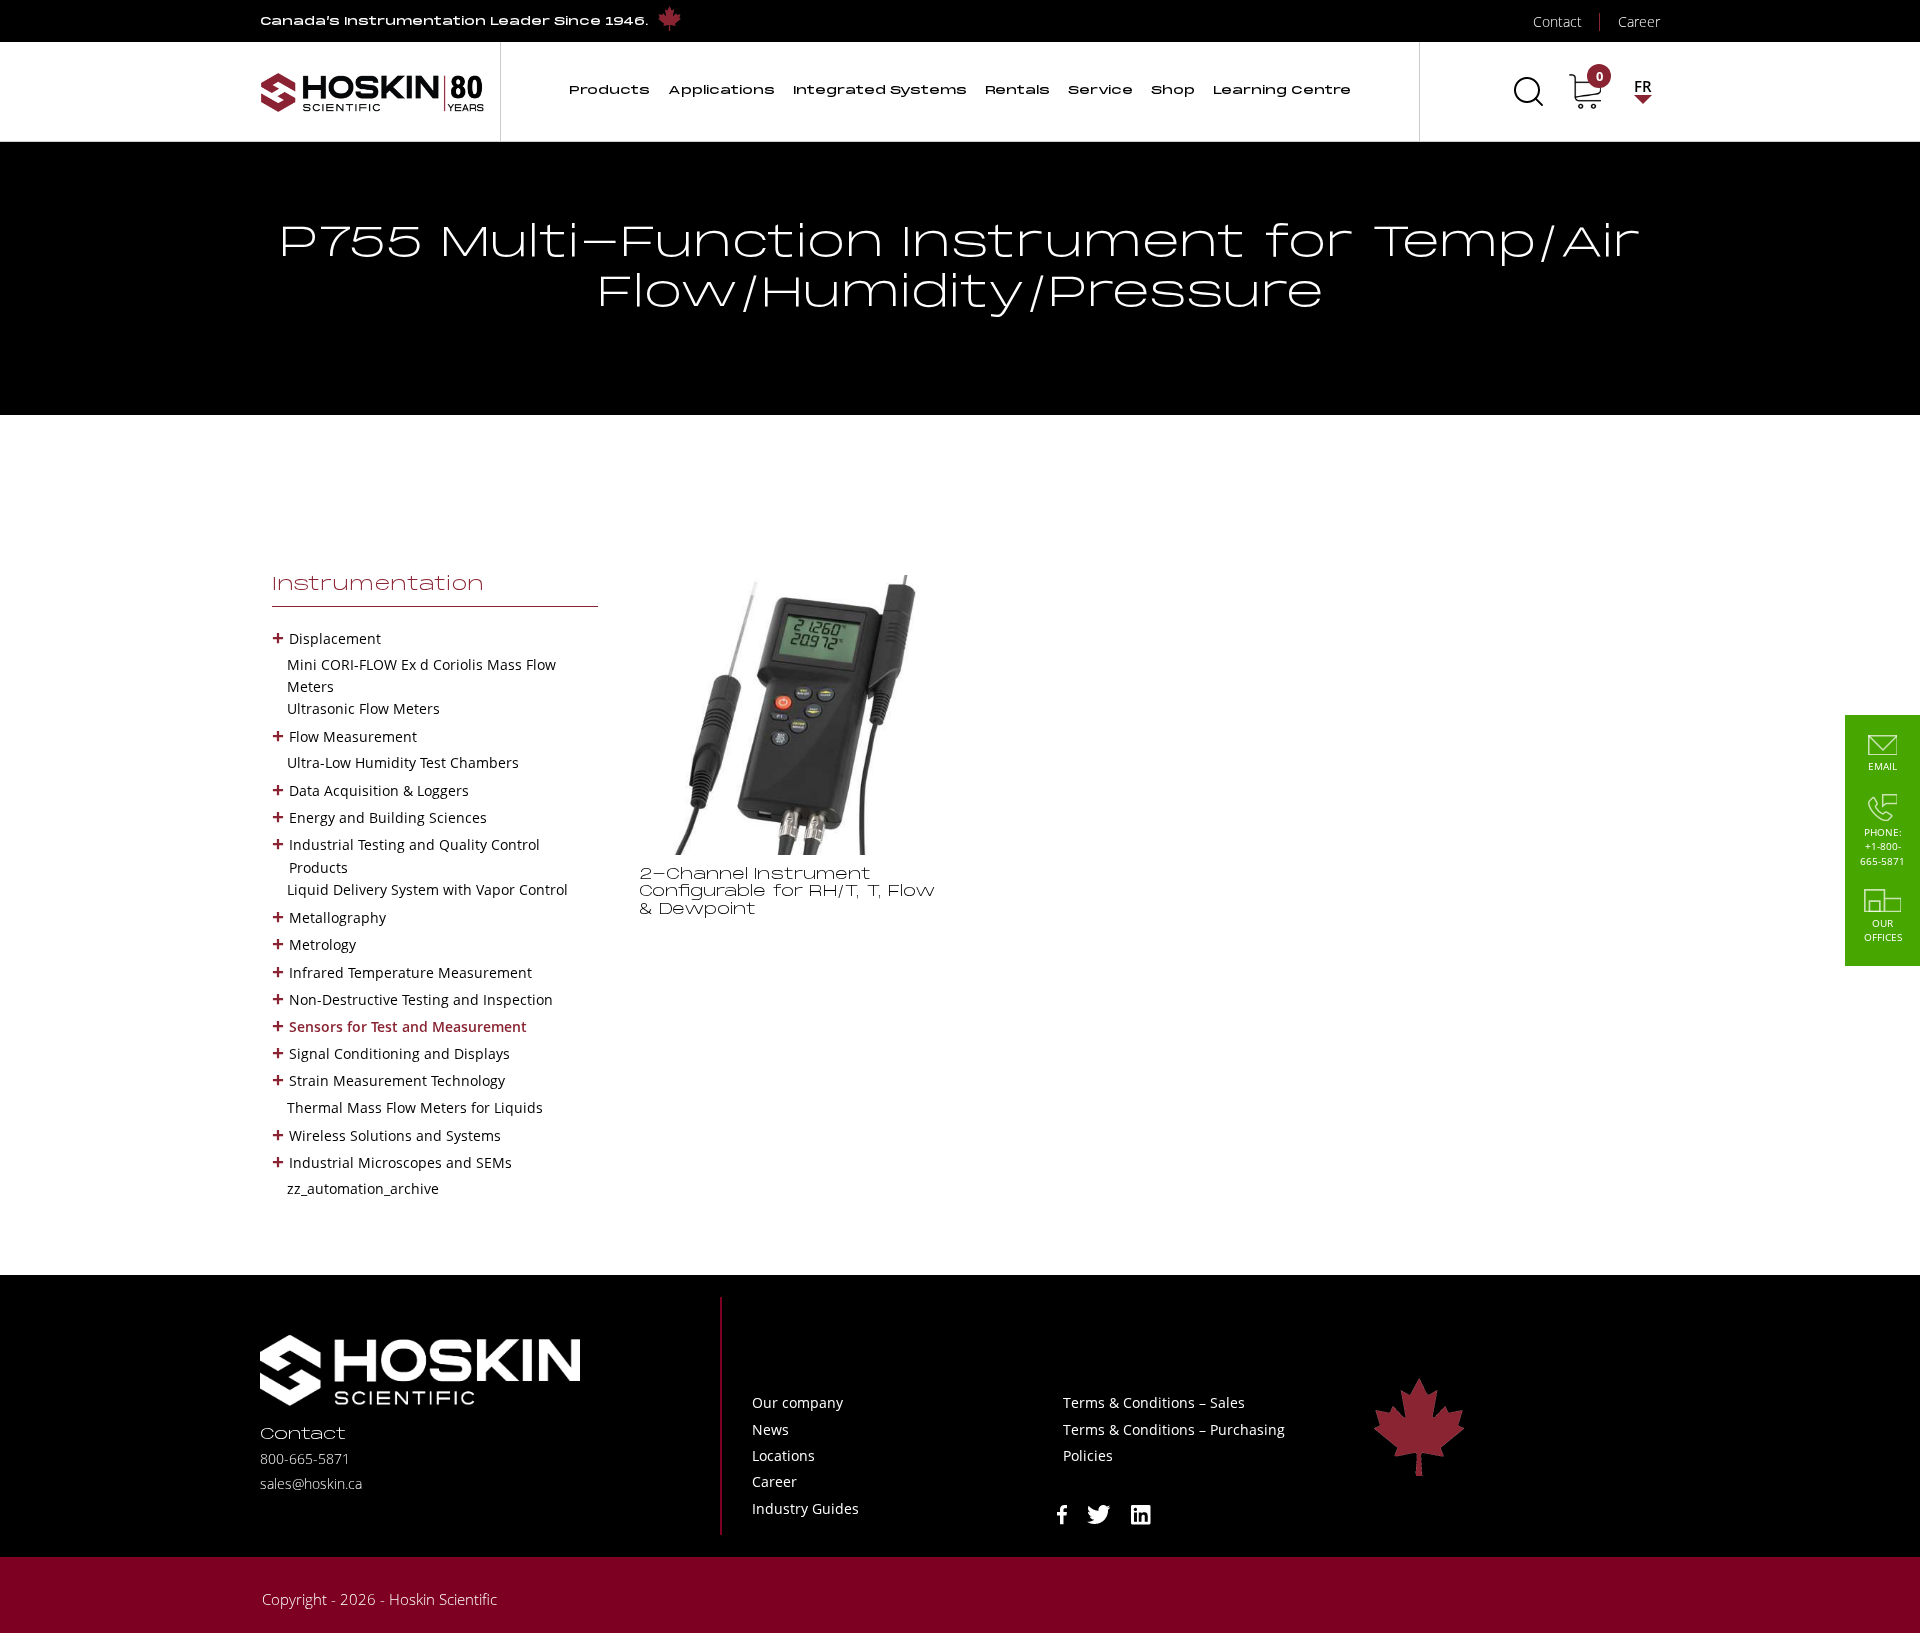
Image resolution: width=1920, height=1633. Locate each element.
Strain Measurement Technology (397, 1080)
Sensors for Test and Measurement (408, 1026)
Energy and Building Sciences (388, 817)
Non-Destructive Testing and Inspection (421, 999)
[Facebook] (1062, 1512)
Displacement (335, 638)
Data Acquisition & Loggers (379, 790)
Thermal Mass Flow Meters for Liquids (415, 1107)
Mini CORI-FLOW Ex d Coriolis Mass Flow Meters (421, 675)
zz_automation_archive (363, 1188)
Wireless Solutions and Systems (395, 1135)
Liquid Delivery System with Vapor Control (427, 889)
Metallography (337, 917)
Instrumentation (378, 585)
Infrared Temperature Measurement (410, 972)
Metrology (322, 944)
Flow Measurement (353, 736)
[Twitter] (1099, 1512)
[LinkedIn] (1141, 1512)
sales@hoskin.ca (311, 1483)
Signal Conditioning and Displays (399, 1053)
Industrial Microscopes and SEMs (400, 1162)
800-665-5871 (305, 1458)
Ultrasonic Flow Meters (363, 708)
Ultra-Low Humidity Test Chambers (403, 762)
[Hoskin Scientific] (372, 91)
